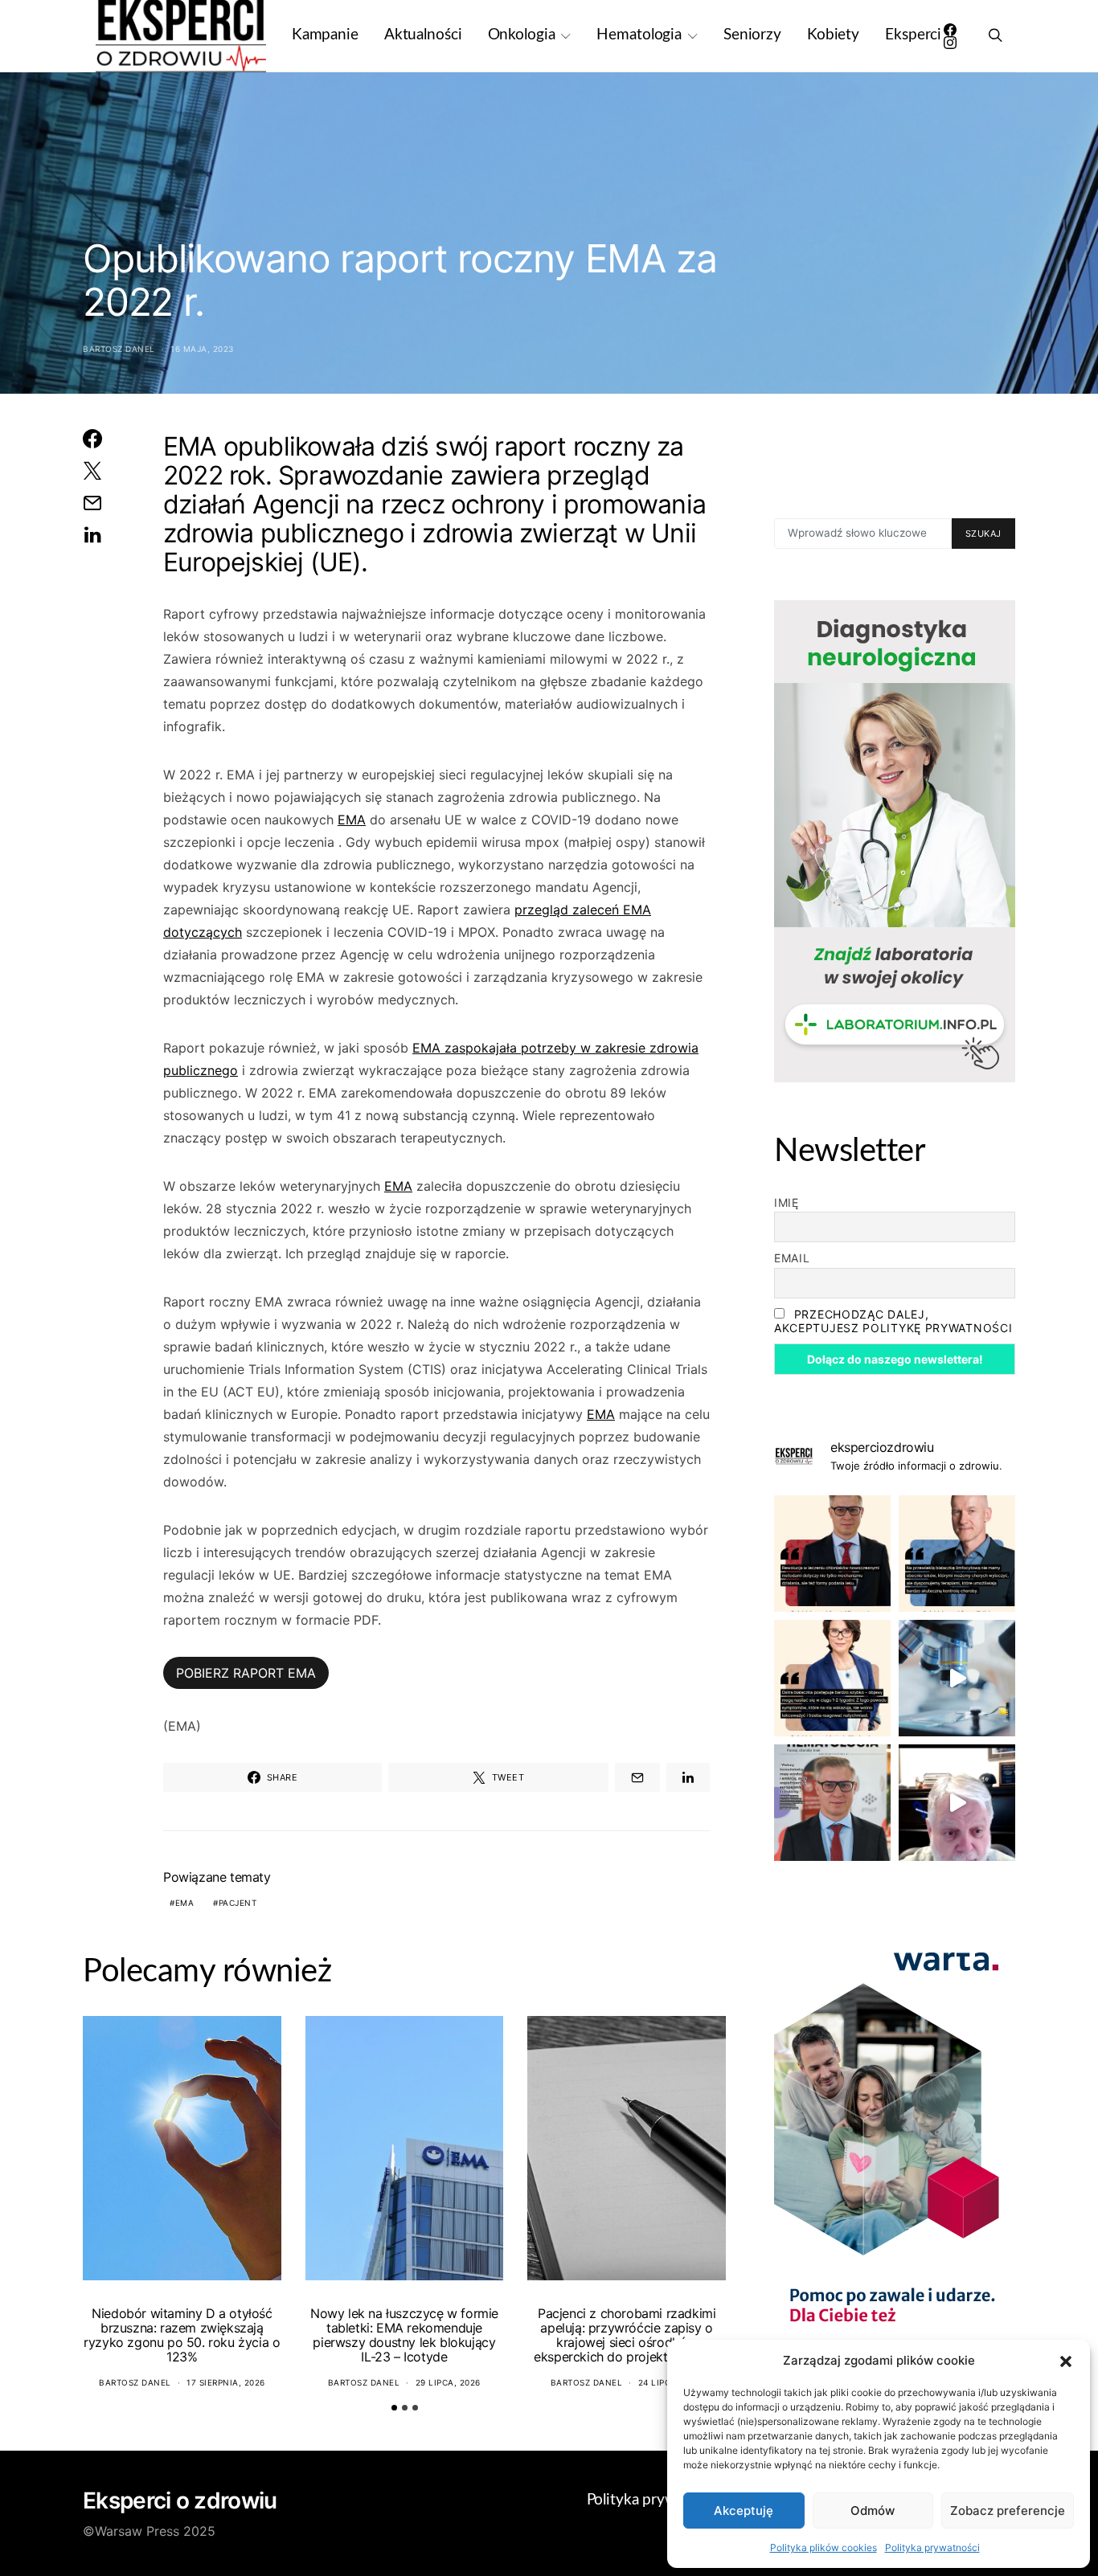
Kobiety (833, 35)
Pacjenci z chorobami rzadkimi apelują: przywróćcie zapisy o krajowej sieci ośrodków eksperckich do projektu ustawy (627, 2335)
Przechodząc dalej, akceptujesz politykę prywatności (893, 1321)
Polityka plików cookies (823, 2547)
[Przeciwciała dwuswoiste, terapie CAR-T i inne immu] (832, 1554)
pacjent (238, 1903)
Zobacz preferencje (1008, 2511)
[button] (1066, 2361)
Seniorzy (752, 35)
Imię (787, 1202)
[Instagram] (950, 43)
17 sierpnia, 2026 (226, 2382)
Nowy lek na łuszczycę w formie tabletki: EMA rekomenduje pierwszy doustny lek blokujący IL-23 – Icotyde (404, 2335)
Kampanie (325, 35)
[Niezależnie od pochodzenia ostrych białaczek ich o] (832, 1678)
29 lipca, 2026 (448, 2382)
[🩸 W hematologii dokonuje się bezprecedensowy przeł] (832, 1803)
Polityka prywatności (932, 2547)
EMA (352, 820)
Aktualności (423, 35)
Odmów (873, 2511)
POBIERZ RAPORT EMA (246, 1673)
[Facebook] (950, 30)
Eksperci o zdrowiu (180, 2500)
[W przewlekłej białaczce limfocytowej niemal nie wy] (957, 1554)
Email (792, 1258)
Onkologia (522, 35)
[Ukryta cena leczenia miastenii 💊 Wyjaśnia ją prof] (957, 1803)
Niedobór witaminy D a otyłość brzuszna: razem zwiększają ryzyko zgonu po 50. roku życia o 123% (182, 2335)
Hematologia (639, 35)
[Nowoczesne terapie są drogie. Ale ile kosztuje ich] (957, 1678)
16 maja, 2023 (202, 349)
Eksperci (913, 35)
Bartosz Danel (119, 349)
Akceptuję (744, 2511)
